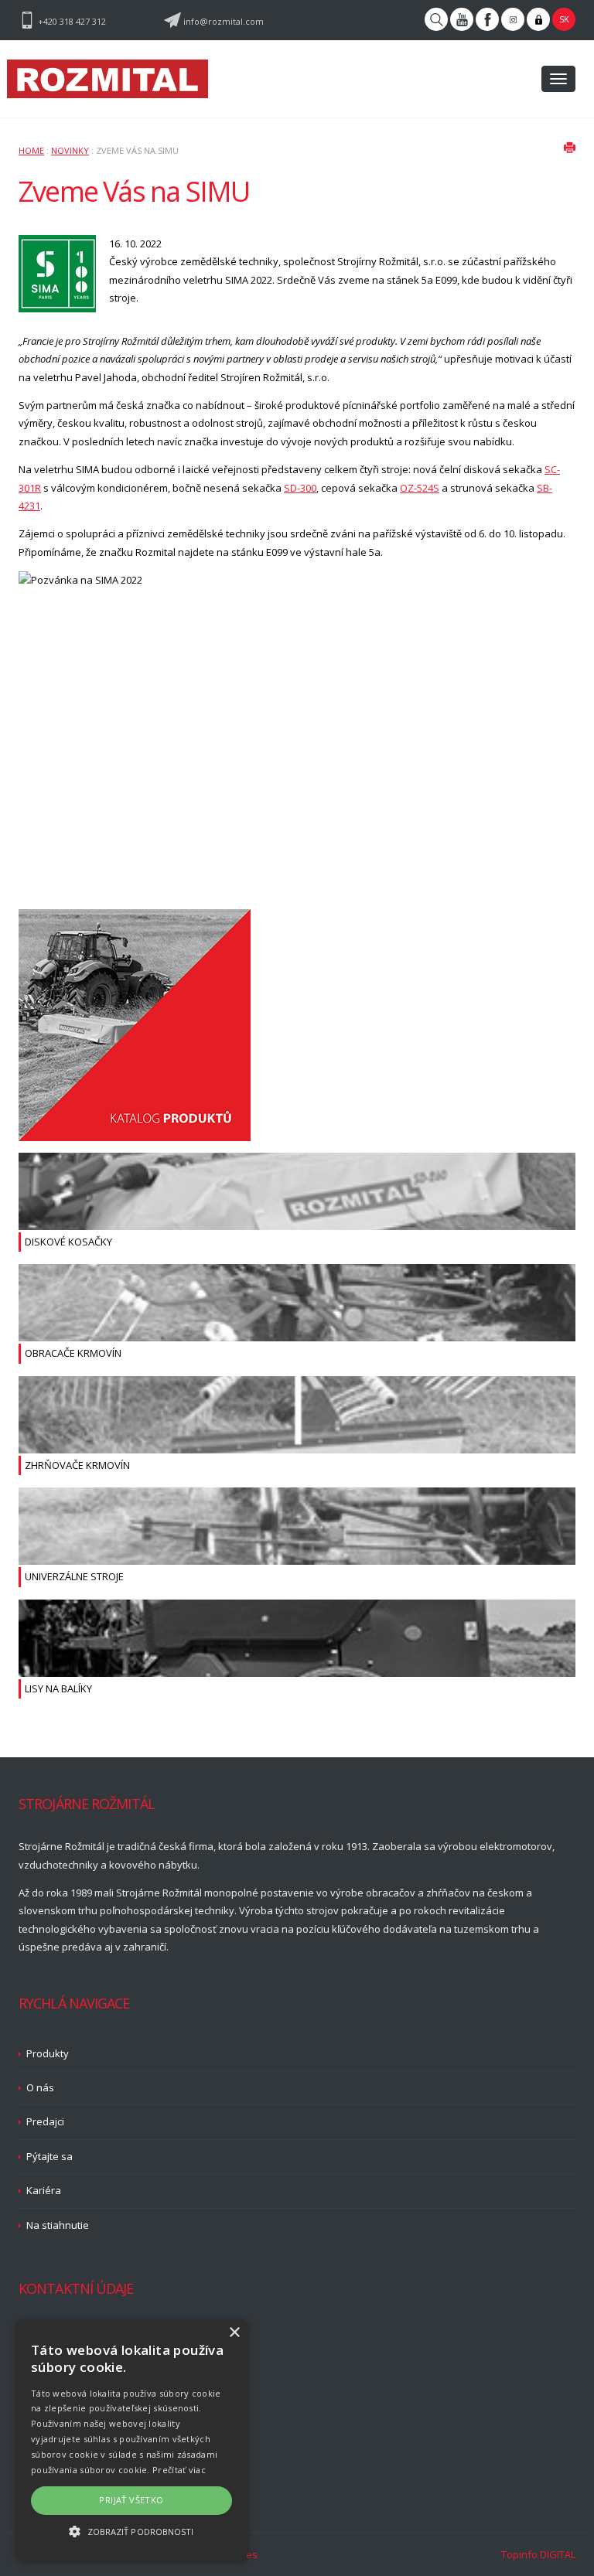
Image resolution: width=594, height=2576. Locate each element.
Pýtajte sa (49, 2156)
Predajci (45, 2121)
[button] (131, 2532)
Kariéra (44, 2190)
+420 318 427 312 (72, 21)
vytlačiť (569, 147)
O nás (40, 2087)
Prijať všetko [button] (131, 2500)
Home (31, 150)
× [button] (234, 2333)
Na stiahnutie (58, 2225)
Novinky (70, 150)
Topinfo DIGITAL (538, 2554)
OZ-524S (420, 488)
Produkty (48, 2053)
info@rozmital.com (224, 21)
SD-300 (300, 488)
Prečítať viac (179, 2470)
